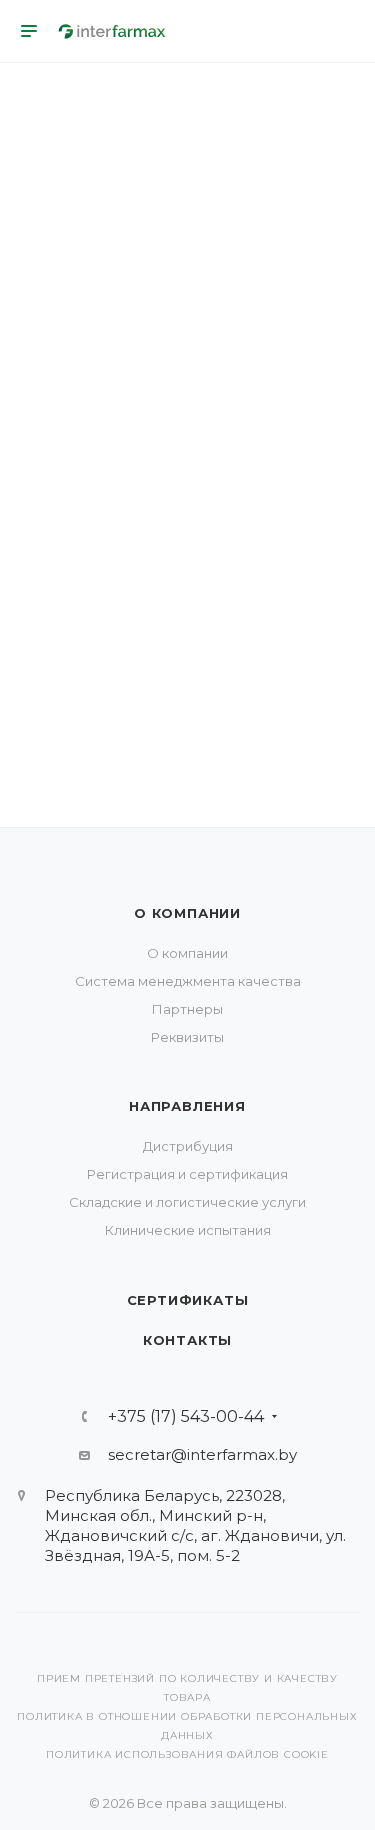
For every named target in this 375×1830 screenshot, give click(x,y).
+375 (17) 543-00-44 (186, 1417)
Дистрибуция (188, 1146)
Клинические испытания (188, 1230)
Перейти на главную (187, 641)
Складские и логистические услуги (187, 1202)
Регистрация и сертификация (187, 1174)
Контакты (187, 1340)
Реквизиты (187, 1037)
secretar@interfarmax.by (202, 1454)
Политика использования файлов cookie (187, 1754)
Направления (187, 1106)
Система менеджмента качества (188, 981)
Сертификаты (188, 1300)
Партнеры (187, 1009)
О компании (187, 913)
